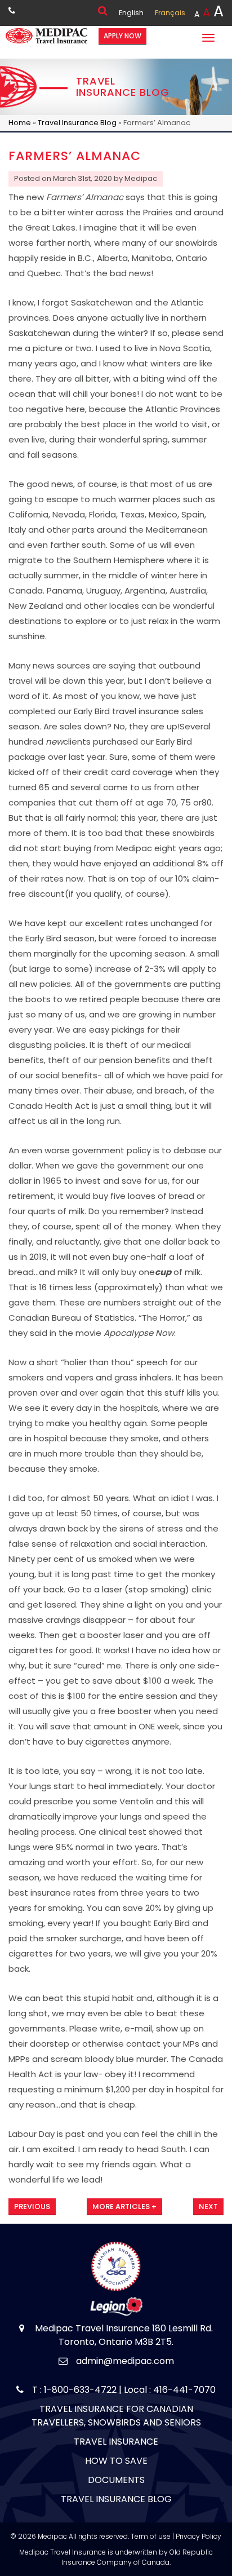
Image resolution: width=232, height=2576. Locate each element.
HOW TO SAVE (116, 2461)
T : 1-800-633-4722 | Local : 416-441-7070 (124, 2390)
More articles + (124, 2207)
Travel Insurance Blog (77, 123)
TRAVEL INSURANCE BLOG (116, 2499)
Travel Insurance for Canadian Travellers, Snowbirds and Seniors (116, 2416)
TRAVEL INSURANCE (116, 2442)
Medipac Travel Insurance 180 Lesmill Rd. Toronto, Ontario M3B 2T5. (123, 2335)
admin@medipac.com (125, 2361)
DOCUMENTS (116, 2480)
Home (20, 123)
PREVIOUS (32, 2207)
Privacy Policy (198, 2536)
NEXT (208, 2207)
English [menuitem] (131, 13)
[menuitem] (131, 13)
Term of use (151, 2536)
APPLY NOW (122, 36)
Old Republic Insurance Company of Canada (137, 2557)
